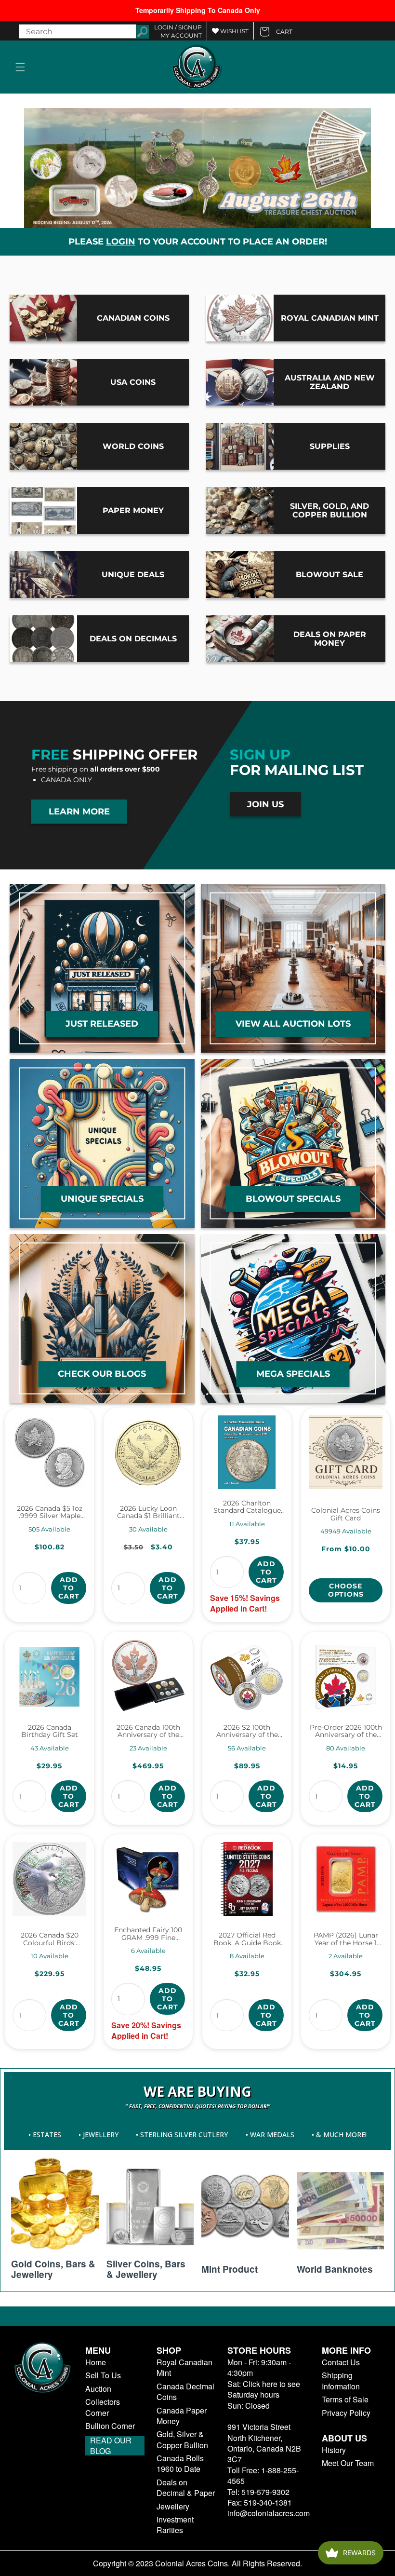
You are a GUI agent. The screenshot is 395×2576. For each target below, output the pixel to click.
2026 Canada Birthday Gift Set (50, 1731)
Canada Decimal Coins (185, 2392)
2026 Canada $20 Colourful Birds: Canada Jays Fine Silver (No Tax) (50, 1939)
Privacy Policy (346, 2413)
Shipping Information (341, 2381)
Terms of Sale (345, 2400)
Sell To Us (103, 2375)
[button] (20, 67)
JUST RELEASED (102, 1023)
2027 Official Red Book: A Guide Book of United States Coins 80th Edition (247, 1939)
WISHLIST (234, 31)
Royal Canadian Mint (184, 2368)
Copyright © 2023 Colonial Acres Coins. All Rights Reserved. (197, 2563)
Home (96, 2362)
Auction (98, 2389)
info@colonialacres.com (269, 2513)
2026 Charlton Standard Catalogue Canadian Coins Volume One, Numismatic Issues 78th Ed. (247, 1507)
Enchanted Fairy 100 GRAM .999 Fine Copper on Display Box (148, 1934)
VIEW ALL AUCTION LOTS (293, 1023)
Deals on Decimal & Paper (186, 2488)
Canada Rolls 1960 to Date (180, 2464)
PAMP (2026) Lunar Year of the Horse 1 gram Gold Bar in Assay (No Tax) (346, 1939)
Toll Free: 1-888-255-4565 (263, 2475)
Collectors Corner (103, 2407)
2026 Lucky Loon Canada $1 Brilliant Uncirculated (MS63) (148, 1512)
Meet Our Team (348, 2463)
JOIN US (265, 804)
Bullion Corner (110, 2426)
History (334, 2450)
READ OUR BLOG (111, 2446)
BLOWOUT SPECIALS (293, 1198)
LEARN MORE (79, 812)
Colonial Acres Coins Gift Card (346, 1514)
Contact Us (341, 2362)
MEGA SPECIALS (293, 1373)
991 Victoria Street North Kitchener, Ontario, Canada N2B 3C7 (264, 2443)
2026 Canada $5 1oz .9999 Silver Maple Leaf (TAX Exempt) (50, 1512)
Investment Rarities (175, 2525)
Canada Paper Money (182, 2415)
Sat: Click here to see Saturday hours (264, 2389)
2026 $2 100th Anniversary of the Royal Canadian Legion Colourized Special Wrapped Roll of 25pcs (247, 1731)
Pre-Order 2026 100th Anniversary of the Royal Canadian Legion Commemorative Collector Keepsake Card (346, 1731)
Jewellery (173, 2507)
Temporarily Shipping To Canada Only (198, 10)
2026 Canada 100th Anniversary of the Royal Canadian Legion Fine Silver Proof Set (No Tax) (148, 1731)
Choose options (346, 1590)
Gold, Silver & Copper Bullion (182, 2440)
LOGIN (121, 241)
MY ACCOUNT (181, 35)
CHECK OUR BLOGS (102, 1373)
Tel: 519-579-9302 (258, 2492)
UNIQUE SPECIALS (102, 1198)
